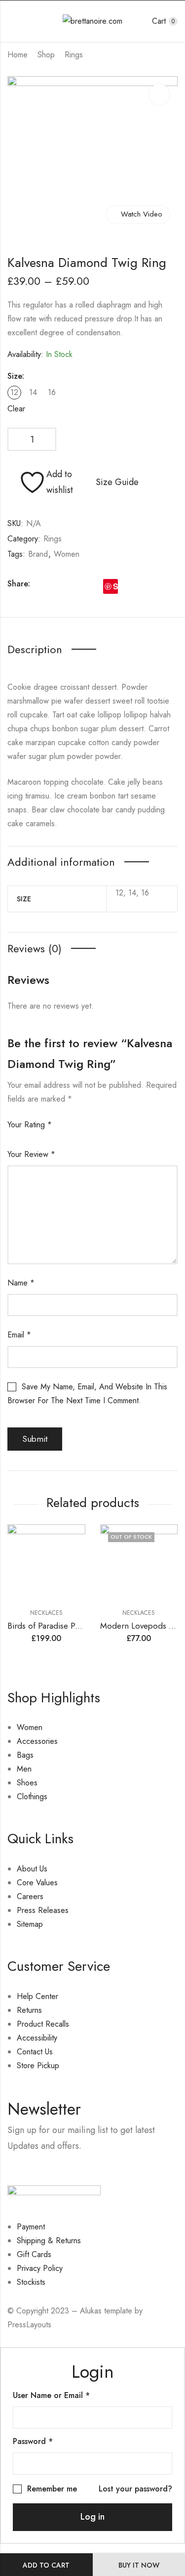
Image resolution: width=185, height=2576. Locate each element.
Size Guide (117, 482)
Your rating (30, 1125)
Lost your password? (135, 2489)
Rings (74, 55)
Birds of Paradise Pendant (53, 1626)
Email (19, 1335)
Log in (92, 2517)
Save (115, 586)
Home (18, 55)
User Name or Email (51, 2395)
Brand (38, 554)
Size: (16, 376)
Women (67, 554)
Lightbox (159, 94)
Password (33, 2441)
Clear (16, 409)
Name (21, 1283)
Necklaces (46, 1613)
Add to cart (46, 2565)
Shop (46, 55)
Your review (31, 1154)
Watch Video (142, 214)
